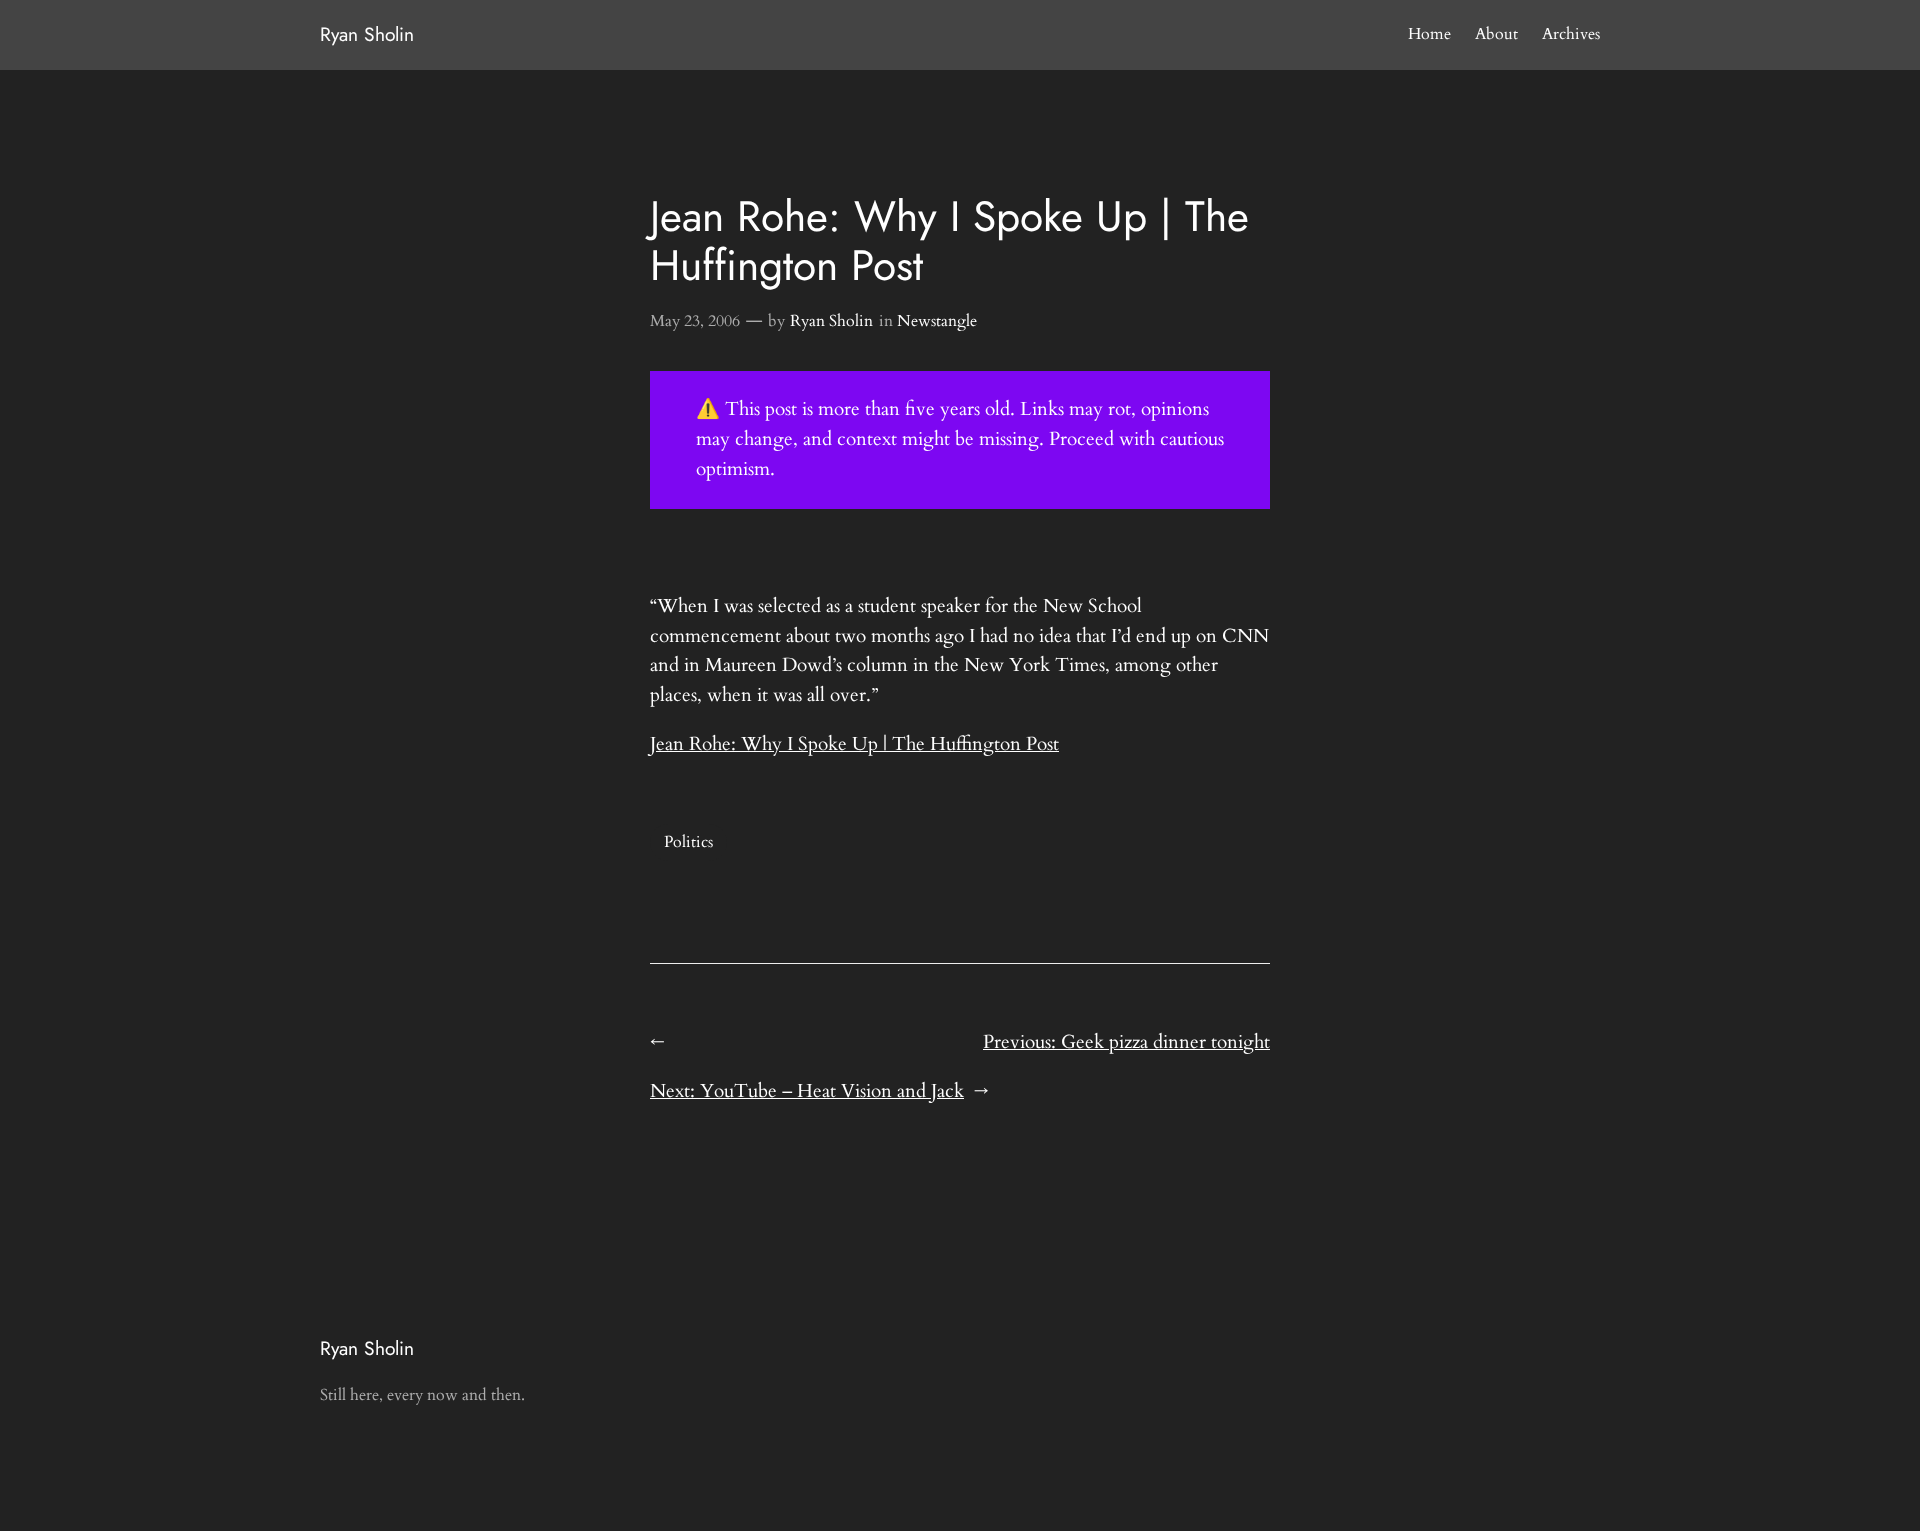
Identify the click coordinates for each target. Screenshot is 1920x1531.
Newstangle (937, 321)
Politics (688, 842)
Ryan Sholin (367, 34)
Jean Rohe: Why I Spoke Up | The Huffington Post (854, 744)
